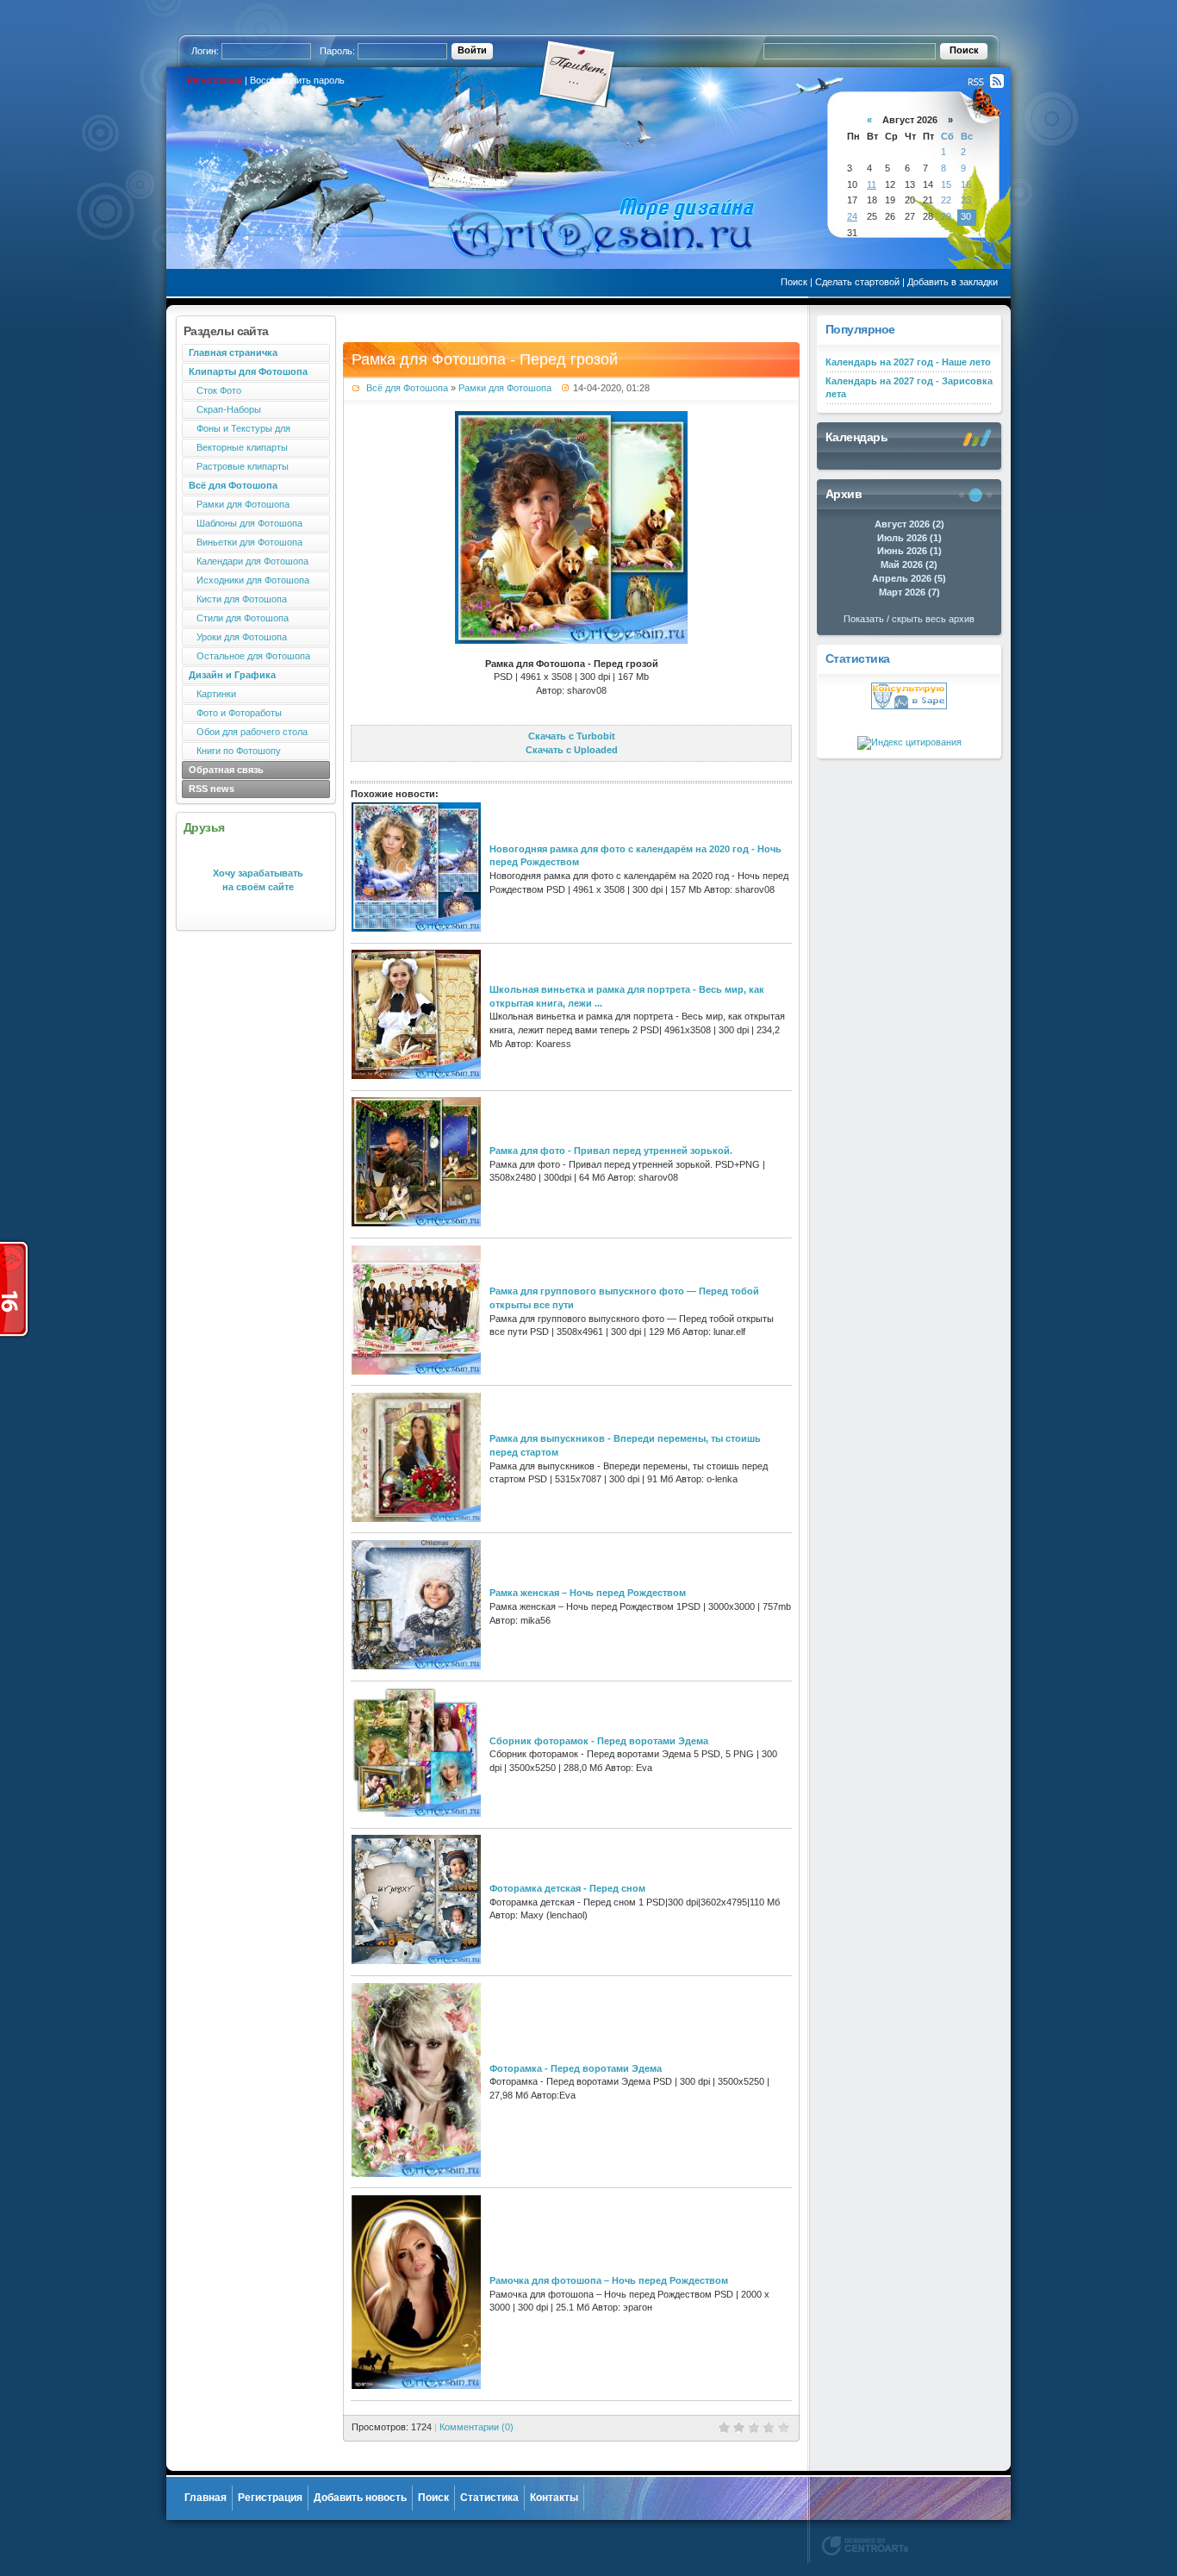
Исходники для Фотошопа (249, 580)
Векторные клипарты (238, 447)
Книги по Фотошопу (235, 751)
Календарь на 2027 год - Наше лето (908, 362)
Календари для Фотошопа (249, 561)
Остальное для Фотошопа (249, 656)
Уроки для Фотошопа (238, 637)
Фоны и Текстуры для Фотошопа (236, 430)
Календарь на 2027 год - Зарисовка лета (909, 388)
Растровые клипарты (239, 466)
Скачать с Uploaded (572, 750)
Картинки (212, 694)
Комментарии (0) (476, 2427)
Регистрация (215, 80)
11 (872, 184)
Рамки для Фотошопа (239, 504)
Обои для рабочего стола (248, 732)
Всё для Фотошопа (407, 388)
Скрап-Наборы (225, 409)
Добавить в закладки (953, 282)
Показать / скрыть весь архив (909, 619)
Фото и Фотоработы (235, 713)
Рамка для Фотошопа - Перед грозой (485, 359)
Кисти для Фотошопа (238, 599)
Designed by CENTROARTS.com (865, 2546)
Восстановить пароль (297, 80)
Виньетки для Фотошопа (246, 542)
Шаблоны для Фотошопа (246, 523)
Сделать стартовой (857, 282)
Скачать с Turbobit (572, 736)
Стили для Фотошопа (239, 618)
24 (852, 216)
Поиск (794, 282)
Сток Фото (215, 390)
